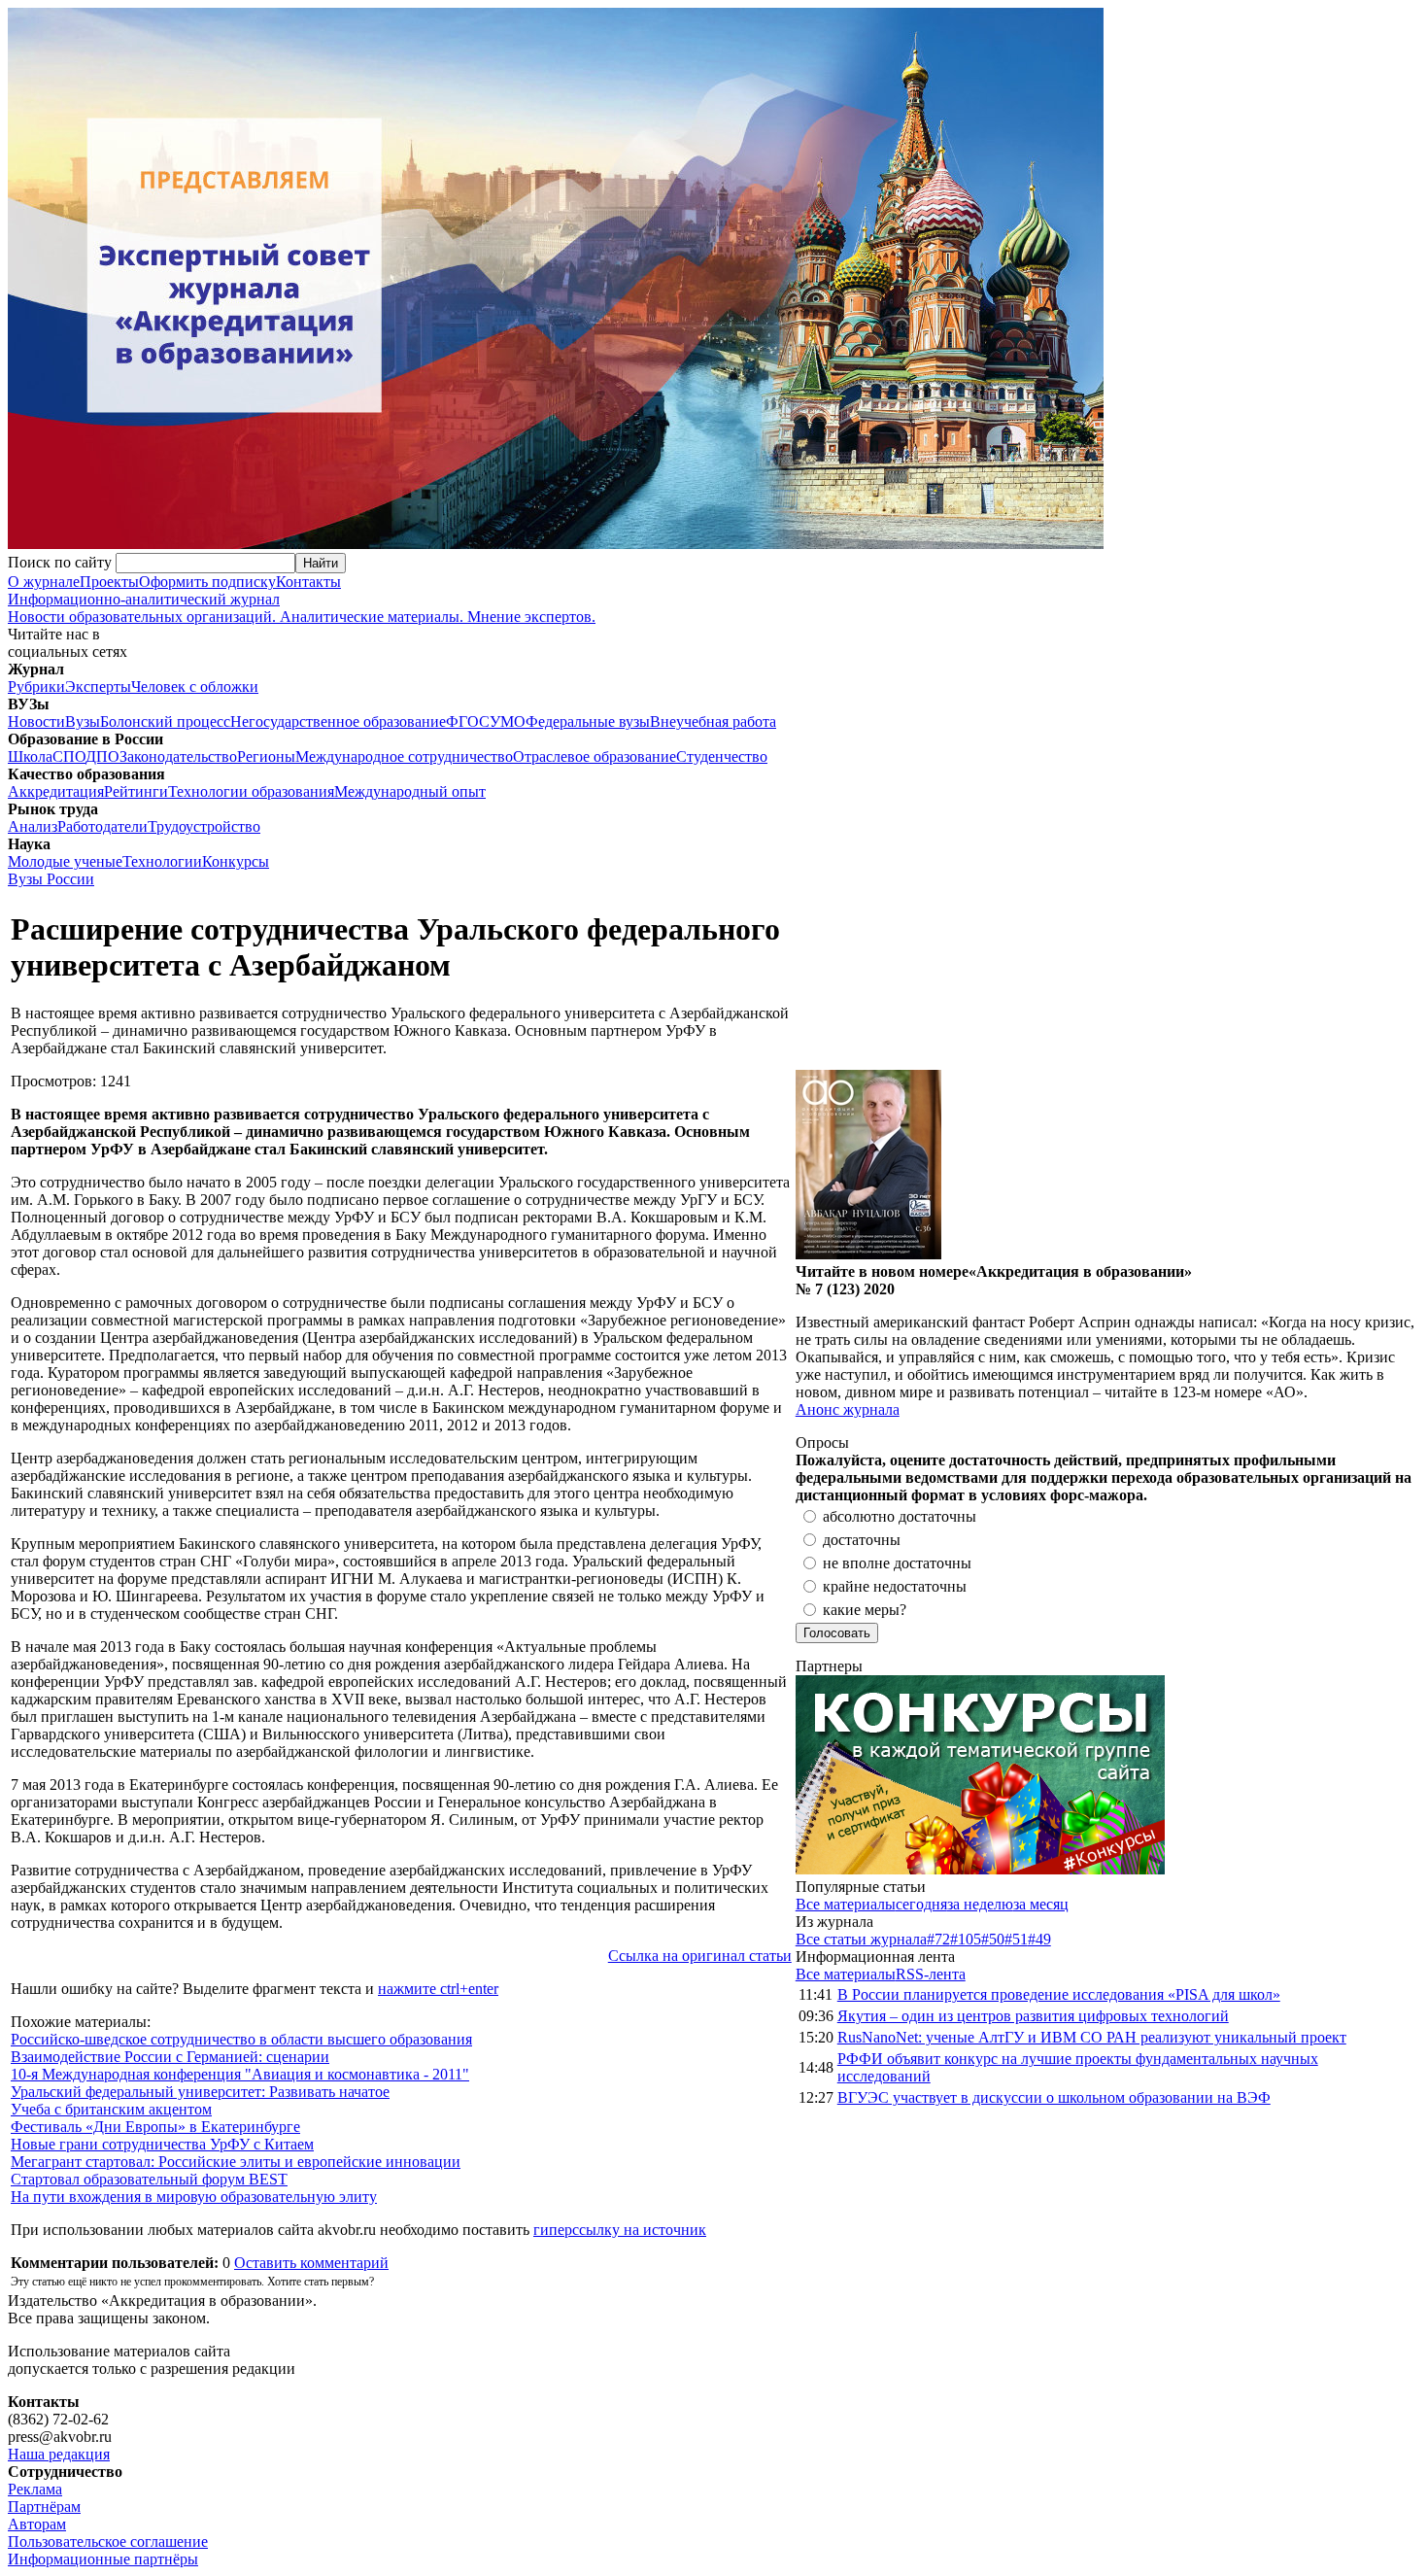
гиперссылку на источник (620, 2230)
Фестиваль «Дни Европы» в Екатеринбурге (155, 2127)
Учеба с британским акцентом (111, 2109)
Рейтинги (136, 791)
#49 (1039, 1939)
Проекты (109, 582)
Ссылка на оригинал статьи (700, 1956)
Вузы (83, 721)
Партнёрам (44, 2507)
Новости (36, 721)
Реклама (35, 2489)
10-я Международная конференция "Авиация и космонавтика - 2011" (240, 2074)
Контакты (308, 582)
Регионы (266, 756)
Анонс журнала (848, 1409)
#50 (993, 1939)
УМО (508, 721)
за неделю (980, 1904)
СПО (69, 756)
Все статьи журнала (861, 1939)
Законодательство (178, 756)
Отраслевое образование (595, 756)
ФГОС (468, 721)
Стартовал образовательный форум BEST (149, 2179)
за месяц (1041, 1904)
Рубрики (36, 687)
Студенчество (722, 756)
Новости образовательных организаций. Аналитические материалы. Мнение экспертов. (302, 608)
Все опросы (1378, 1443)
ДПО (102, 756)
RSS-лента (931, 1974)
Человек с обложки (195, 687)
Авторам (37, 2524)
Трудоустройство (204, 826)
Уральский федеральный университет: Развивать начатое (200, 2092)
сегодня (921, 1904)
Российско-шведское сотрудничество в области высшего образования (241, 2039)
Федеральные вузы (588, 721)
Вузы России (51, 879)
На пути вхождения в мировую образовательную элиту (194, 2197)
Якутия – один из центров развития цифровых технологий (1033, 2016)
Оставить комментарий (311, 2263)
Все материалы (846, 1904)
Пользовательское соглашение (108, 2542)
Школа (30, 756)
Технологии (162, 861)
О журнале (44, 582)
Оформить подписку (207, 582)
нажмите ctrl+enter (438, 1989)
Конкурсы (236, 861)
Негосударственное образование (338, 721)
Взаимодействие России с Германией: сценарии (170, 2057)
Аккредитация (56, 791)
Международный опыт (410, 791)
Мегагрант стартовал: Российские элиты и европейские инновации (236, 2162)
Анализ (33, 826)
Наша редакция (59, 2454)
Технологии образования (251, 791)
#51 (1016, 1939)
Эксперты (98, 687)
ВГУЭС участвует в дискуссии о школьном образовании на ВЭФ (1054, 2097)
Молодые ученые (65, 861)
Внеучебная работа (713, 721)
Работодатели (102, 826)
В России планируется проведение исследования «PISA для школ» (1059, 1994)
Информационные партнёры (103, 2559)
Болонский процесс (165, 721)
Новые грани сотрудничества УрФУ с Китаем (162, 2144)
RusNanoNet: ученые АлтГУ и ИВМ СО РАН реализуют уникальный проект (1092, 2037)
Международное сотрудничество (404, 756)
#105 (966, 1939)
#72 (938, 1939)
